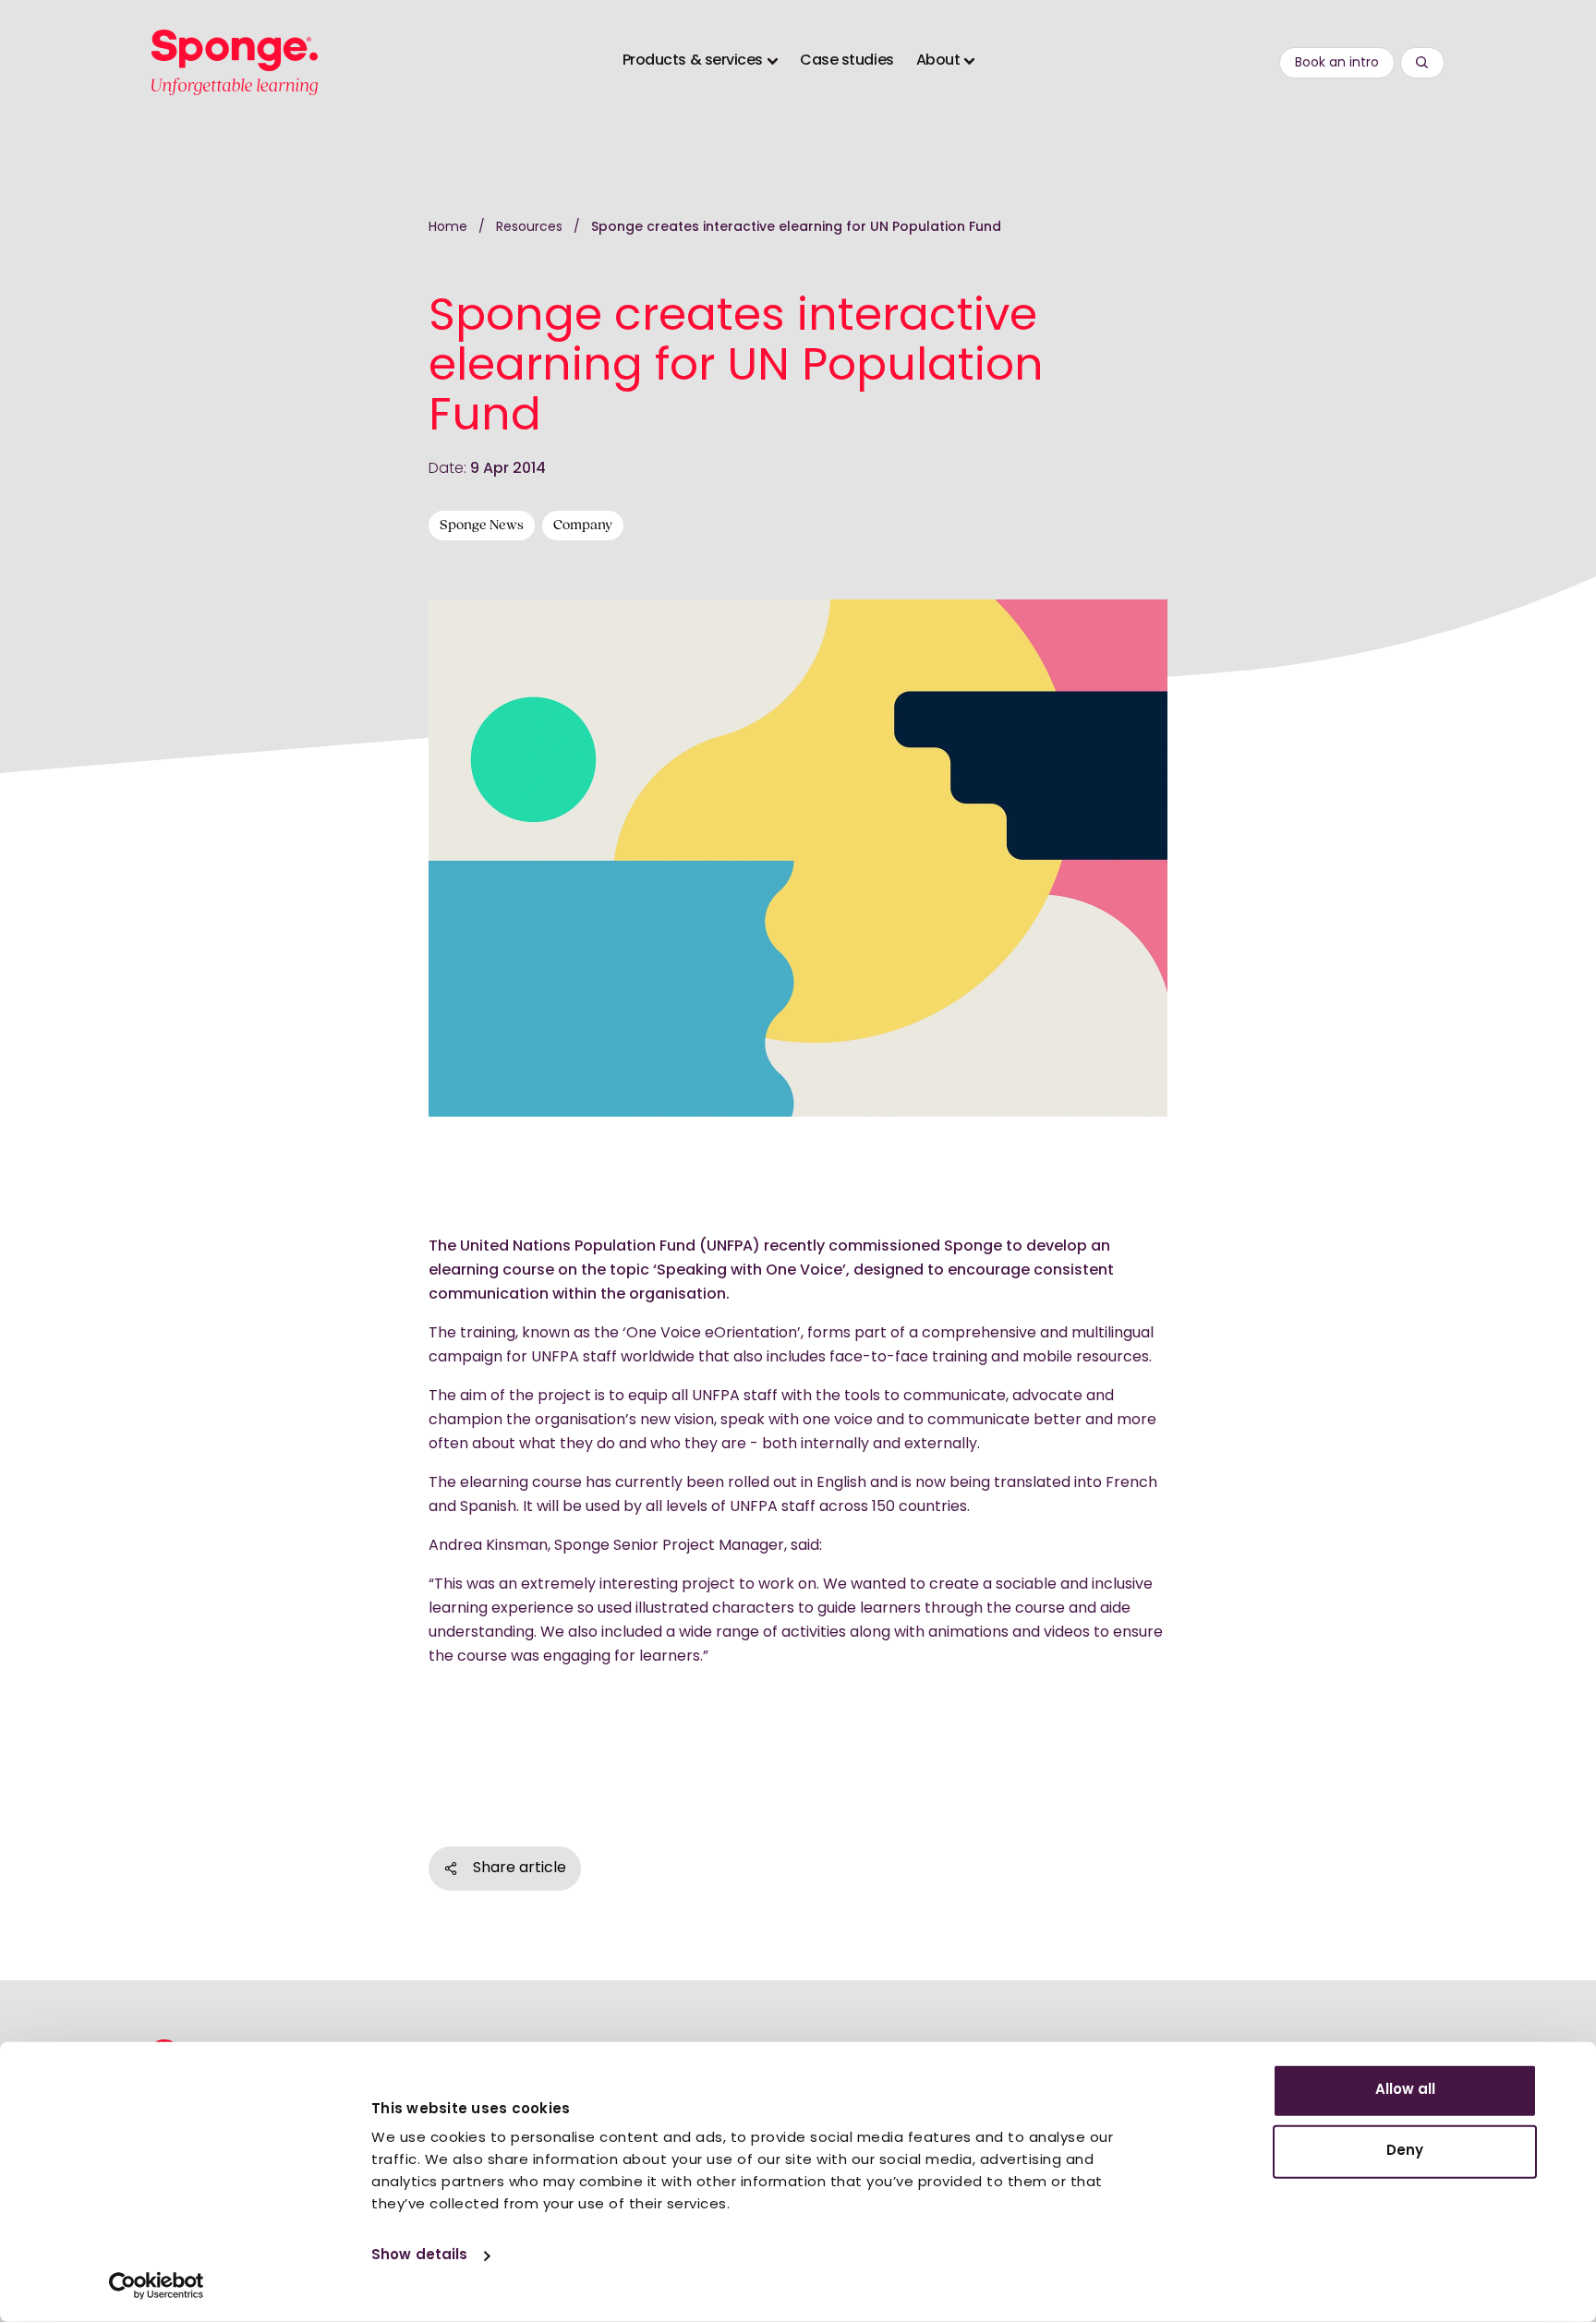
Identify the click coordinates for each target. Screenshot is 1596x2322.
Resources (531, 228)
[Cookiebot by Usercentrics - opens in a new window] (157, 2286)
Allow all (1405, 2091)
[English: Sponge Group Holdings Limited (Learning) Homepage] (235, 62)
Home (448, 228)
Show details (419, 2256)
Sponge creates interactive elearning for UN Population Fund (796, 228)
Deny (1405, 2151)
